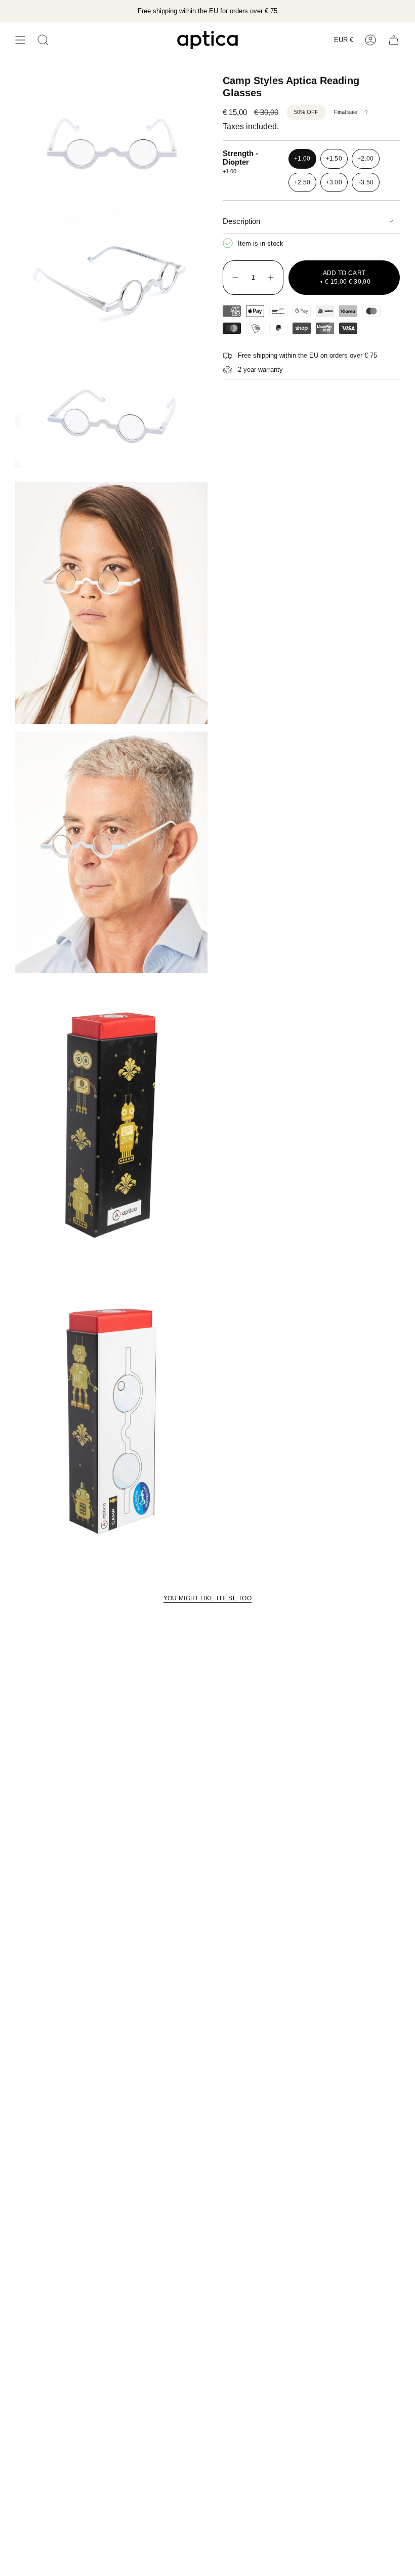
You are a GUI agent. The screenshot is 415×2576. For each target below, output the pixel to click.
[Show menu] (20, 40)
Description (241, 221)
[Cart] (394, 40)
